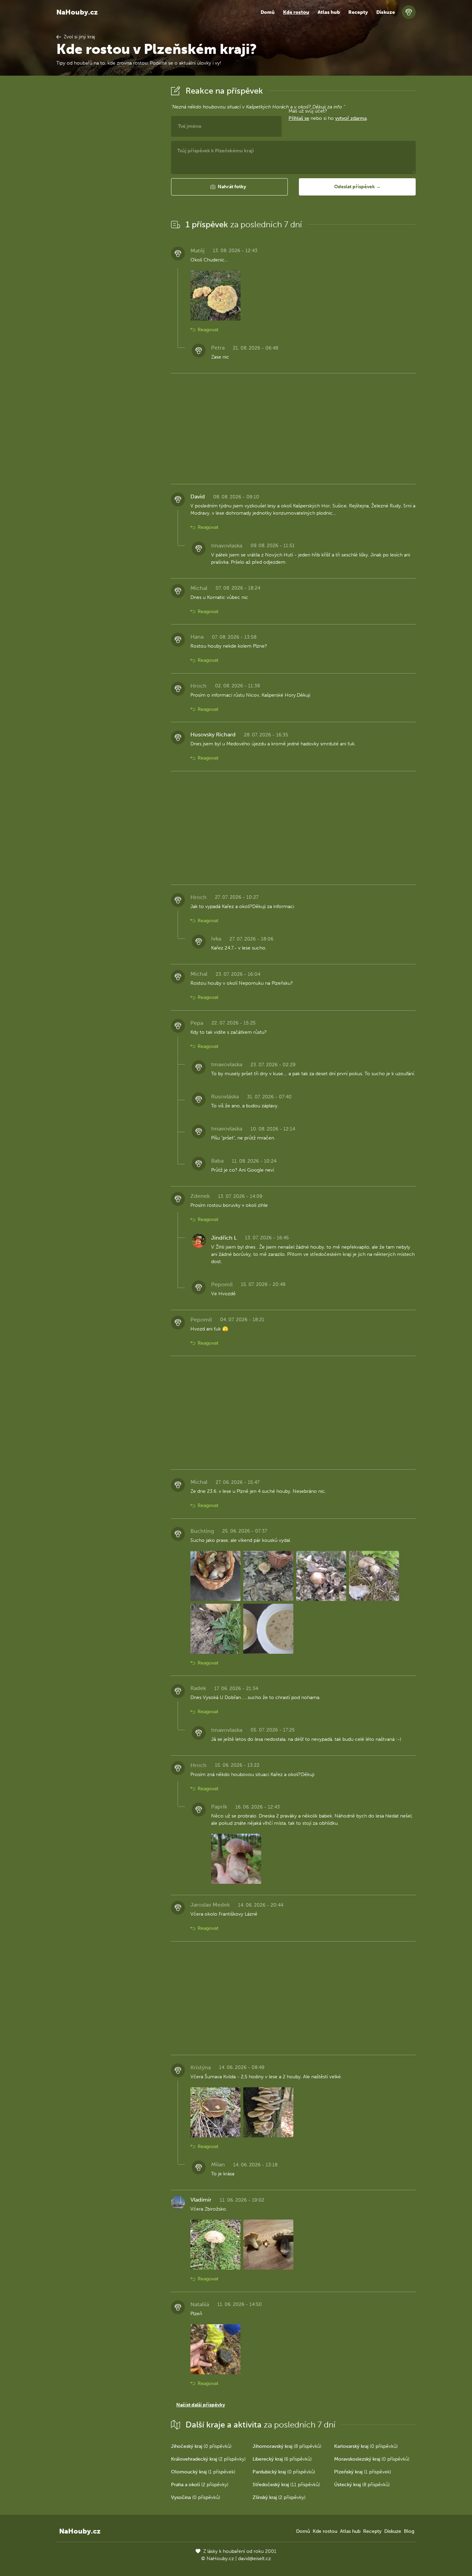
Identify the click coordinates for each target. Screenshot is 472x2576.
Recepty (358, 12)
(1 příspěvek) (203, 2472)
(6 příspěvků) (282, 2459)
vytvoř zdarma (351, 118)
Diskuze (386, 12)
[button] (229, 187)
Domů (268, 12)
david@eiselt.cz (254, 2559)
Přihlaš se (299, 118)
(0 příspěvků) (201, 2446)
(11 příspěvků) (286, 2485)
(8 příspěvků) (287, 2446)
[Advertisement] (108, 188)
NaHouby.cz (77, 12)
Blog (409, 2531)
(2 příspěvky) (208, 2459)
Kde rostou (296, 12)
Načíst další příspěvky (201, 2405)
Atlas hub (329, 12)
